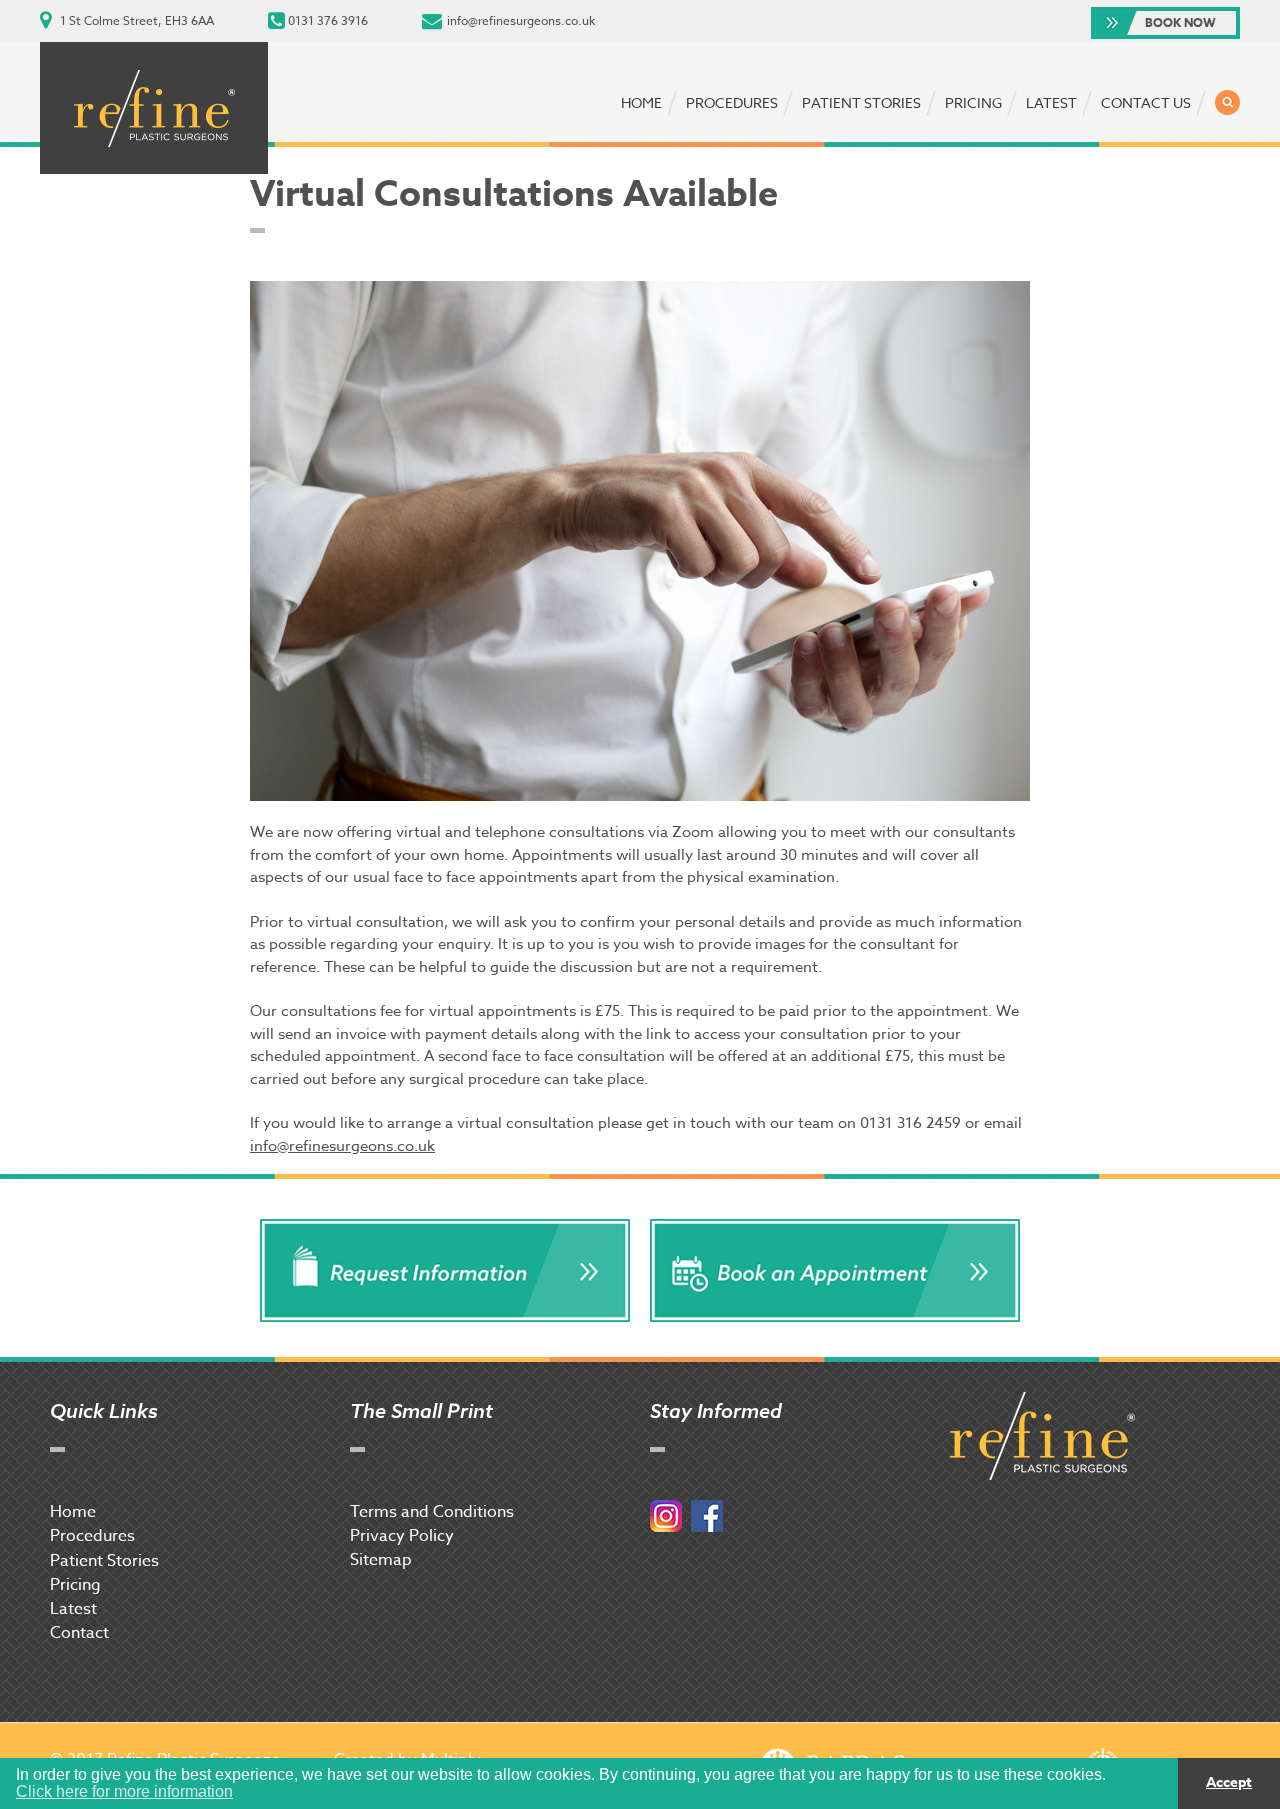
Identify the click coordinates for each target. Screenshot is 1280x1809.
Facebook (707, 1516)
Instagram (666, 1516)
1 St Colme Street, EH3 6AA (137, 20)
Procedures (732, 102)
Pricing (973, 102)
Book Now (1180, 22)
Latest (1051, 102)
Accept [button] (1229, 1782)
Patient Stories (861, 102)
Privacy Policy (402, 1536)
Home (641, 102)
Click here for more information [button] (124, 1791)
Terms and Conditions (432, 1512)
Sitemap (381, 1560)
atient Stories (109, 1561)
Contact (79, 1633)
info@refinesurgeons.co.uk (521, 20)
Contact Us (1146, 102)
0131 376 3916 (328, 20)
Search (1227, 102)
